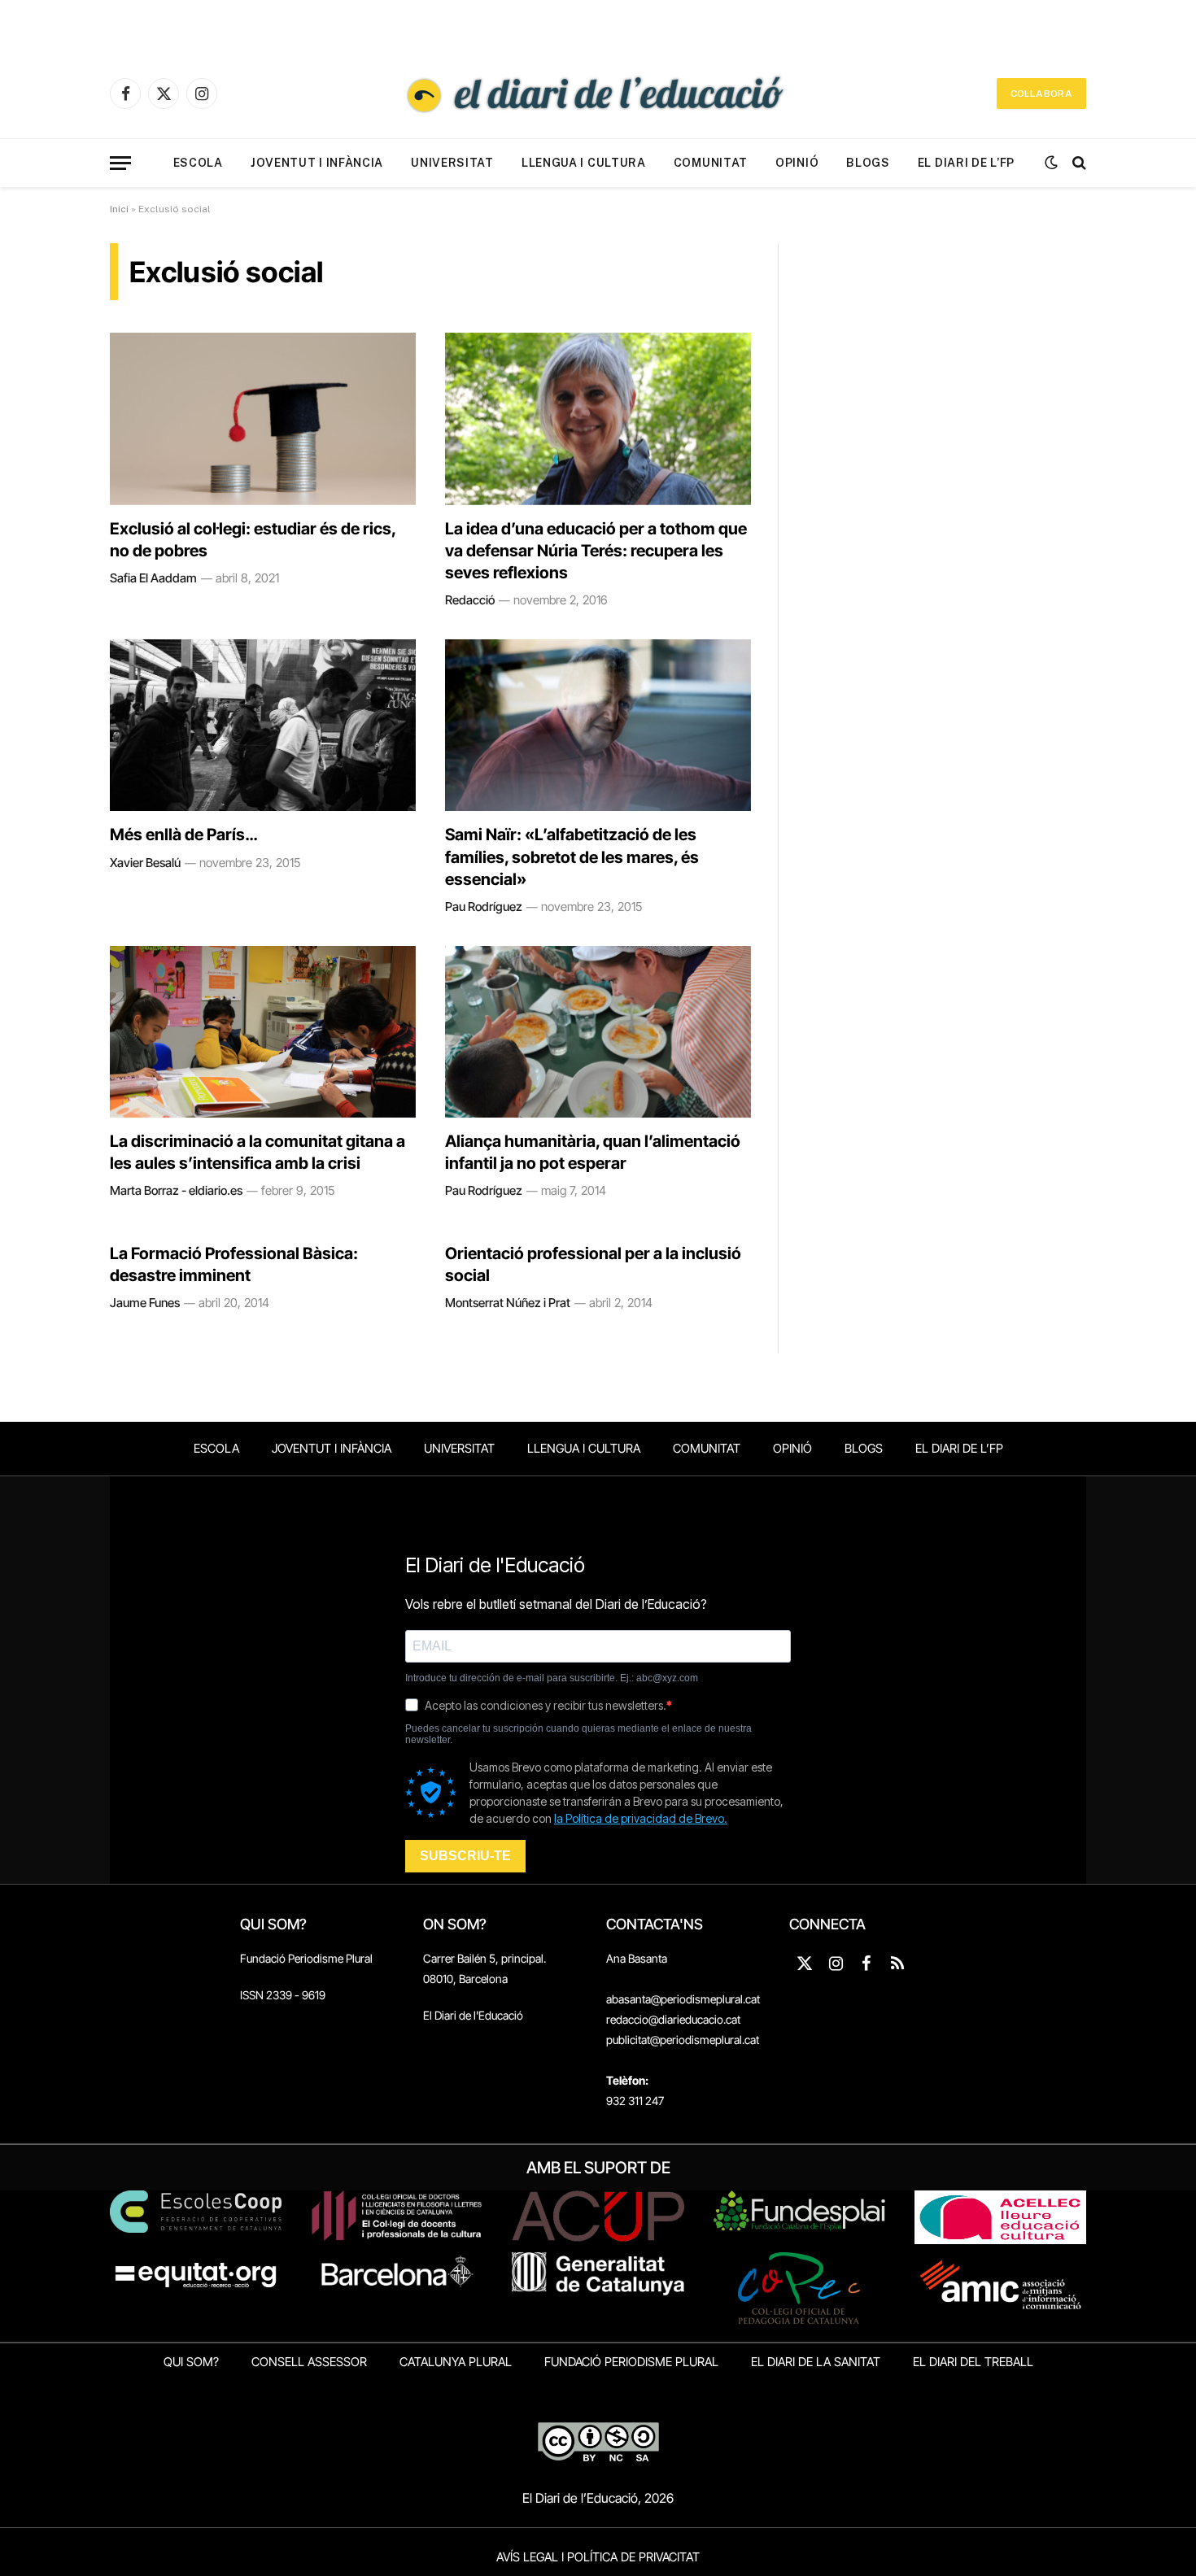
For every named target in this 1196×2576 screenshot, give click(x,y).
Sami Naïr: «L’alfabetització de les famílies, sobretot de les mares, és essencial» (572, 856)
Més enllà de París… (183, 835)
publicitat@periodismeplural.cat (683, 2040)
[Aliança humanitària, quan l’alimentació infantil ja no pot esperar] (598, 1032)
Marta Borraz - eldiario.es (176, 1190)
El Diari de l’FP (966, 163)
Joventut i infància (317, 163)
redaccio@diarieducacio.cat (673, 2019)
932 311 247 (635, 2101)
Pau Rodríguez (484, 907)
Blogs (868, 163)
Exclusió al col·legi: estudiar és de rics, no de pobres (253, 540)
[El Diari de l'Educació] (598, 94)
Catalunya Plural (456, 2362)
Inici (119, 209)
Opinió (797, 163)
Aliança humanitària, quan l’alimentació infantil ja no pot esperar (593, 1152)
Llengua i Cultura (584, 163)
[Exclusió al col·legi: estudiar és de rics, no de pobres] (263, 419)
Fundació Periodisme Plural (306, 1958)
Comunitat (711, 163)
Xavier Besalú (145, 863)
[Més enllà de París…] (263, 726)
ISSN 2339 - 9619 (283, 1995)
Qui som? (191, 2362)
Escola (198, 163)
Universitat (452, 163)
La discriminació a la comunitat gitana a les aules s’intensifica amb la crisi (258, 1152)
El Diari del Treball (973, 2362)
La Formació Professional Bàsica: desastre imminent (234, 1264)
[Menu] (120, 163)
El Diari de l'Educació (473, 2015)
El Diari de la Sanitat (816, 2362)
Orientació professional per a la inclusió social (593, 1264)
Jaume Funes (145, 1303)
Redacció (470, 600)
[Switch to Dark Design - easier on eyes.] (1051, 163)
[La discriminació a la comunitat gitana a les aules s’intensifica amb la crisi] (263, 1032)
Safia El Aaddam (153, 578)
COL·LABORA (1041, 94)
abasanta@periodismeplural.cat (683, 1999)
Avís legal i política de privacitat (598, 2557)
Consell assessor (309, 2362)
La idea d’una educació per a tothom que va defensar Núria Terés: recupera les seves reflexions (596, 551)
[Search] (1078, 163)
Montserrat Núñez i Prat (508, 1303)
